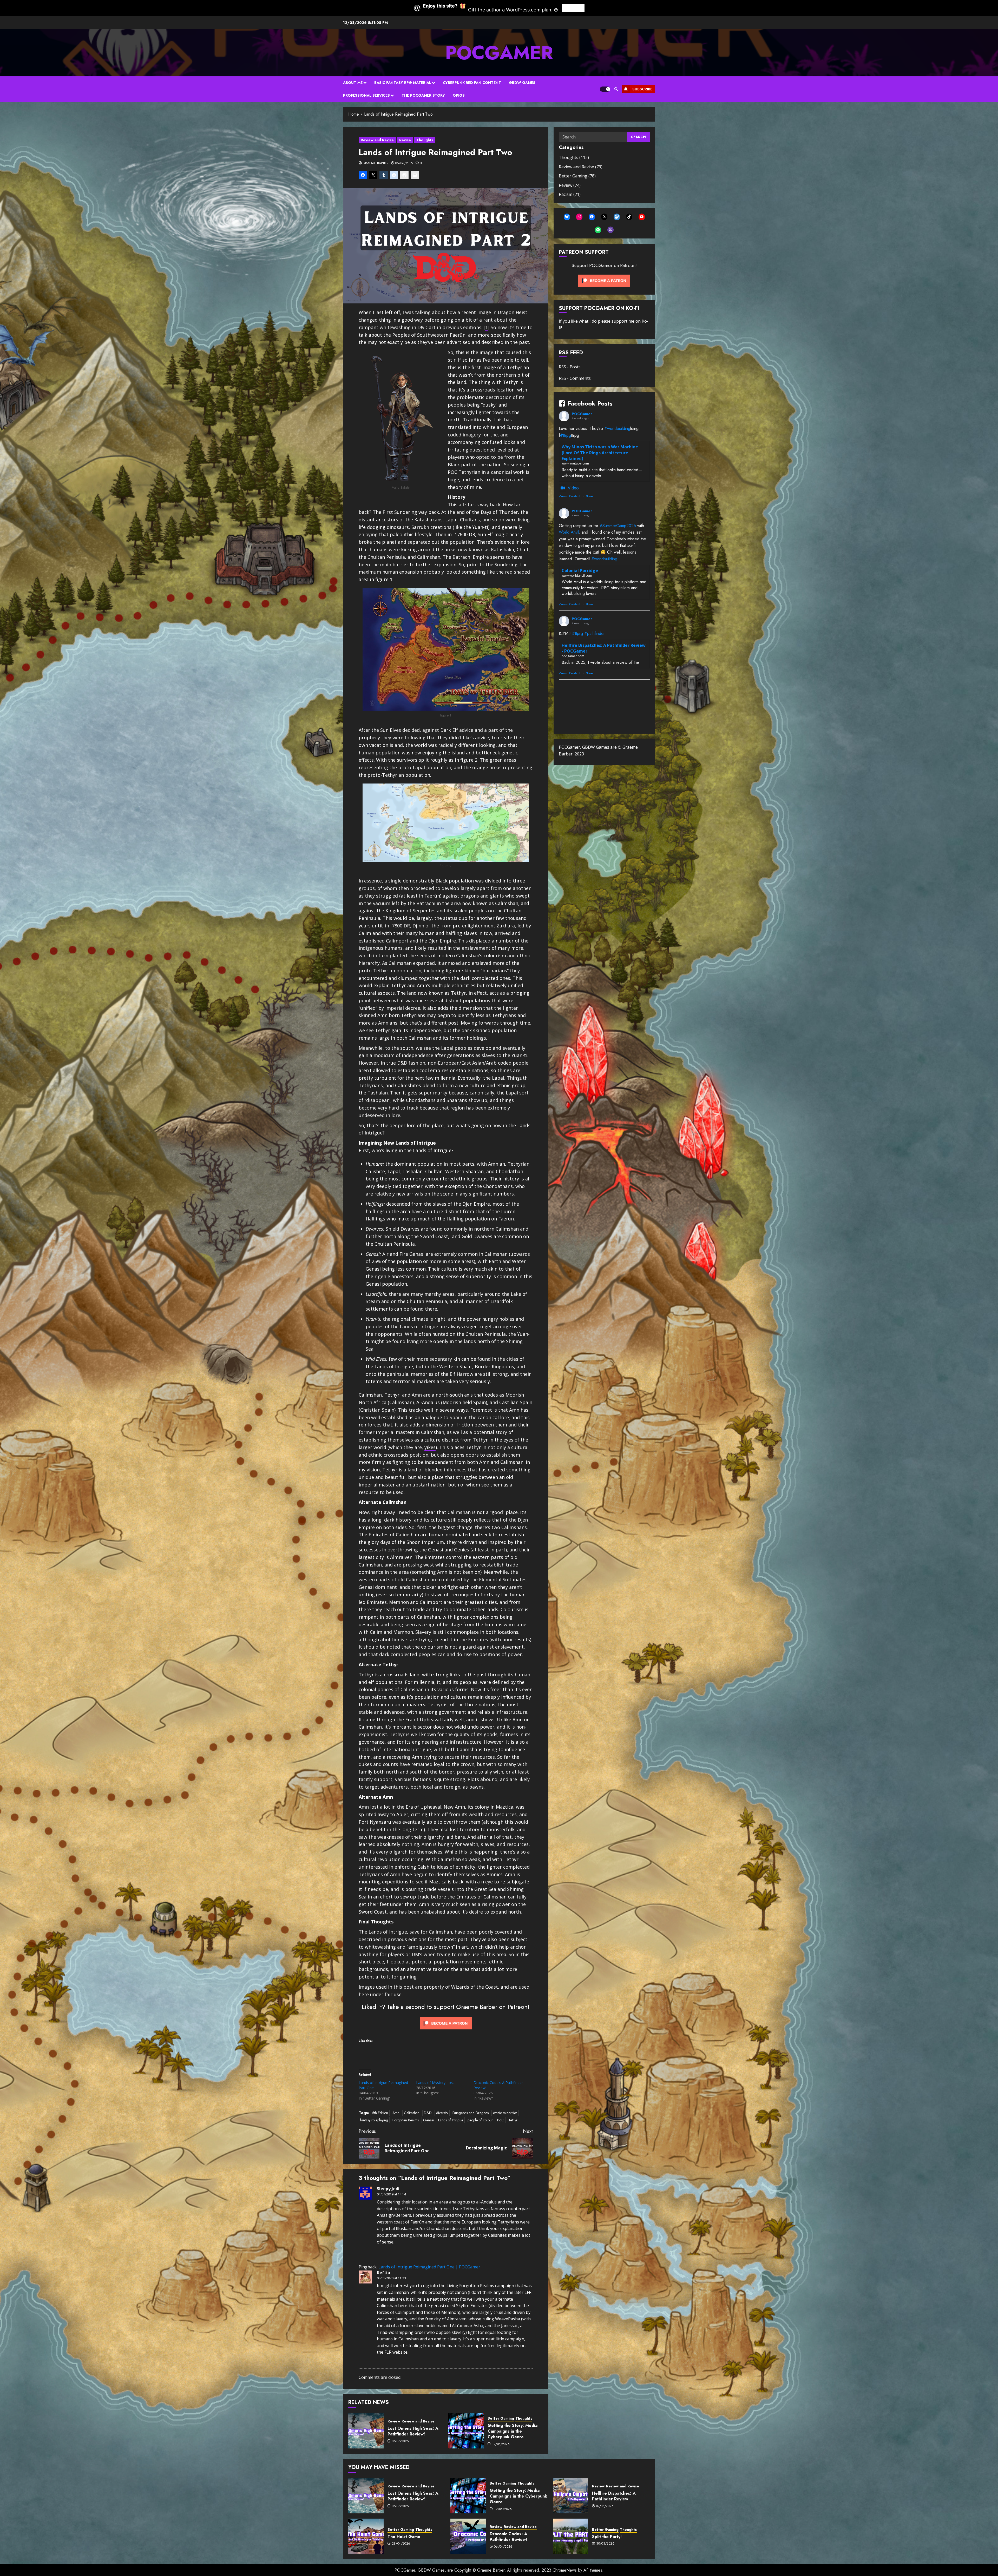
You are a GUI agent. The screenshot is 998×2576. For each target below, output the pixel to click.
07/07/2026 (400, 2441)
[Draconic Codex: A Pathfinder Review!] (468, 2536)
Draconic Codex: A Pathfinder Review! (508, 2537)
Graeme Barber (376, 163)
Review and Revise (377, 140)
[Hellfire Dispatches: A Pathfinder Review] (570, 2496)
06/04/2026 (503, 2547)
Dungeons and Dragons (471, 2113)
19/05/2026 (501, 2444)
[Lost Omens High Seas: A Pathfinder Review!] (366, 2431)
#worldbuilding (617, 429)
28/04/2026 (401, 2544)
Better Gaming (501, 2418)
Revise (405, 140)
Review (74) (570, 185)
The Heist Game (404, 2537)
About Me (353, 83)
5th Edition (380, 2113)
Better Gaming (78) (577, 176)
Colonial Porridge (580, 570)
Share (589, 496)
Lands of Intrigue (451, 2120)
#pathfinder (595, 633)
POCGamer (499, 53)
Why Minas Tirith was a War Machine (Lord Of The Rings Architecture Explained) (600, 453)
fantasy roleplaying (374, 2120)
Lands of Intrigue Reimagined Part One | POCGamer (429, 2267)
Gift (573, 8)
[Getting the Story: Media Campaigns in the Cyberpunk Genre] (466, 2431)
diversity (442, 2113)
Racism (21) (570, 194)
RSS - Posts (570, 367)
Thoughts (425, 140)
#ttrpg (566, 435)
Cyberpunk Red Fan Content (472, 83)
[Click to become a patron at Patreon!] (446, 2023)
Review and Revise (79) (581, 167)
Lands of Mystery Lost (435, 2083)
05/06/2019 (404, 163)
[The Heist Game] (366, 2536)
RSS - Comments (575, 378)
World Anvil (569, 532)
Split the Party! (607, 2537)
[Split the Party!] (570, 2536)
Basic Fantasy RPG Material (403, 83)
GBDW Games (522, 83)
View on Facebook (570, 496)
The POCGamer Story (423, 95)
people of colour (480, 2120)
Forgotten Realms (406, 2120)
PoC (501, 2120)
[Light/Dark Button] (605, 89)
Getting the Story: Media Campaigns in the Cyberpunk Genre (513, 2431)
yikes (430, 1447)
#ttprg (577, 633)
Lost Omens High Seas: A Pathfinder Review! (413, 2431)
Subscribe (642, 89)
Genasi (428, 2120)
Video (573, 488)
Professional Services (366, 95)
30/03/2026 (605, 2544)
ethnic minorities (505, 2113)
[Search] (616, 89)
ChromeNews (565, 2570)
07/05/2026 (605, 2506)
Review (394, 2421)
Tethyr (513, 2120)
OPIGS (459, 95)
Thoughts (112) (574, 157)
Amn (396, 2113)
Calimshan (412, 2113)
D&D (428, 2113)
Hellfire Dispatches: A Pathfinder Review (614, 2496)
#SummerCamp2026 (618, 526)
